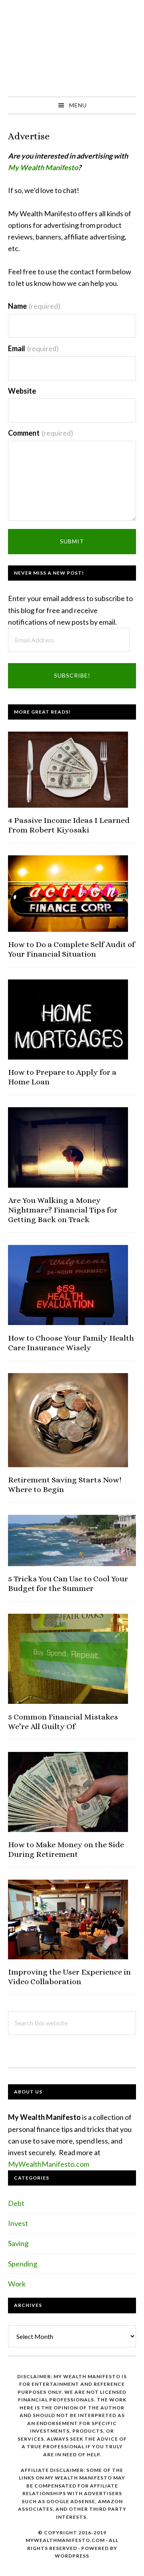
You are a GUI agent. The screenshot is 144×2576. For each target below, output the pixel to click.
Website (22, 391)
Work (17, 2284)
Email (33, 348)
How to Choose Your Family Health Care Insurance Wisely (71, 1343)
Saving (18, 2243)
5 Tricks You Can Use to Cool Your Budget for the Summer (68, 1584)
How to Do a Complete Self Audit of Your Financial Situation (71, 949)
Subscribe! (72, 675)
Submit (72, 541)
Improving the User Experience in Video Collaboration (69, 1977)
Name (34, 306)
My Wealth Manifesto (72, 48)
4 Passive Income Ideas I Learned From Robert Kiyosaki (69, 825)
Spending (23, 2264)
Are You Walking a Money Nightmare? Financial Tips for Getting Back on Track (63, 1210)
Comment (41, 433)
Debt (16, 2203)
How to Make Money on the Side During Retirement (66, 1849)
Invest (18, 2223)
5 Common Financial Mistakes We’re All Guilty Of (63, 1722)
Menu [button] (78, 105)
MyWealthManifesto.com (49, 2164)
